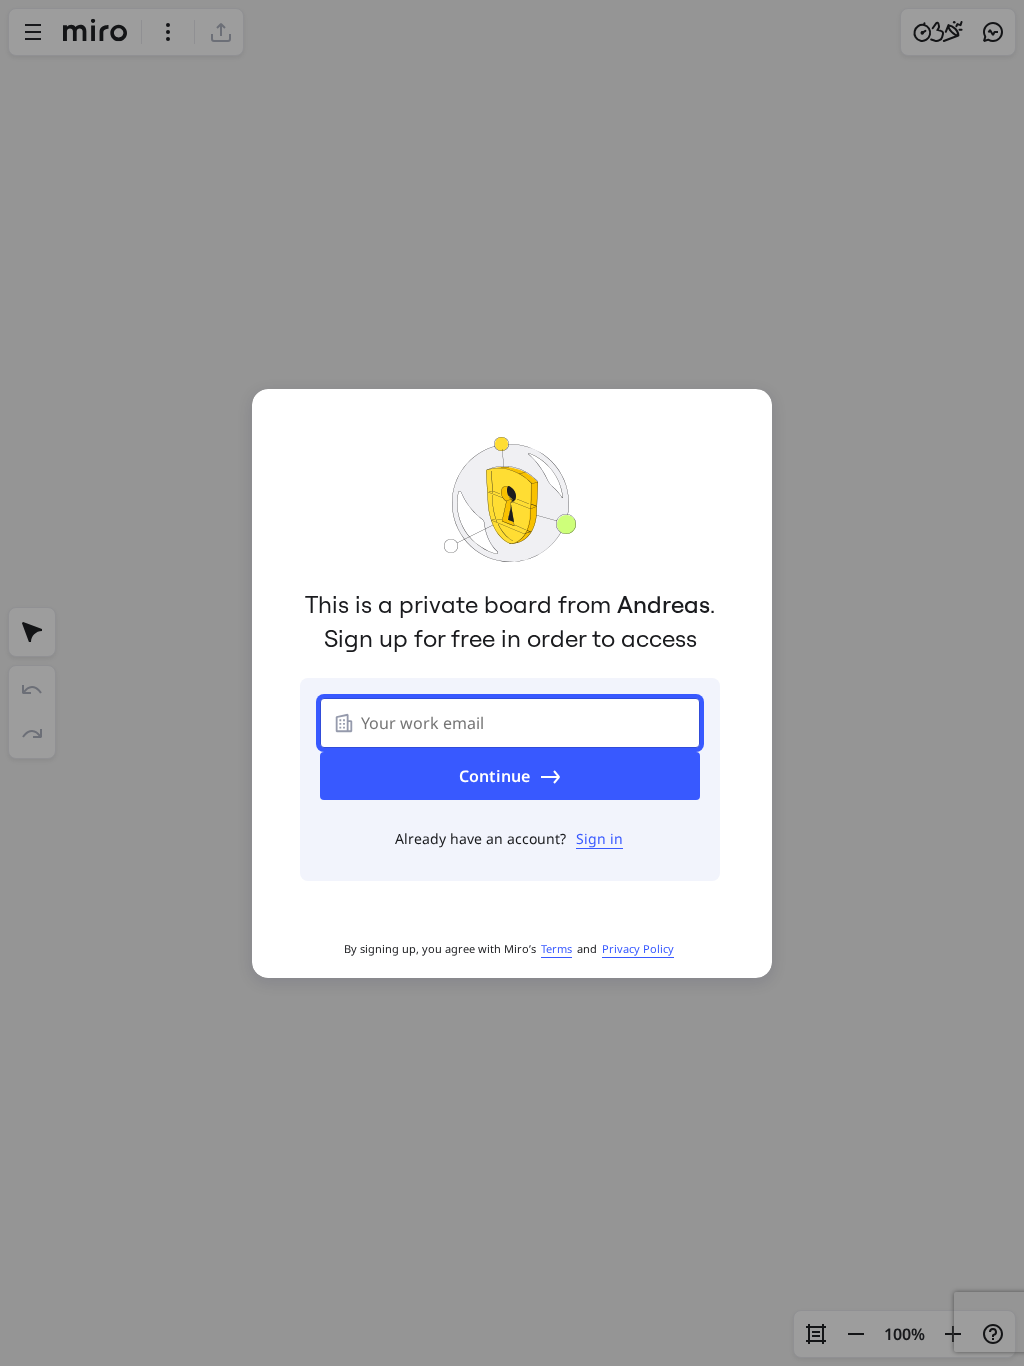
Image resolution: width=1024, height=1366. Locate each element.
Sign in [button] (599, 838)
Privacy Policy (638, 948)
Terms (556, 948)
